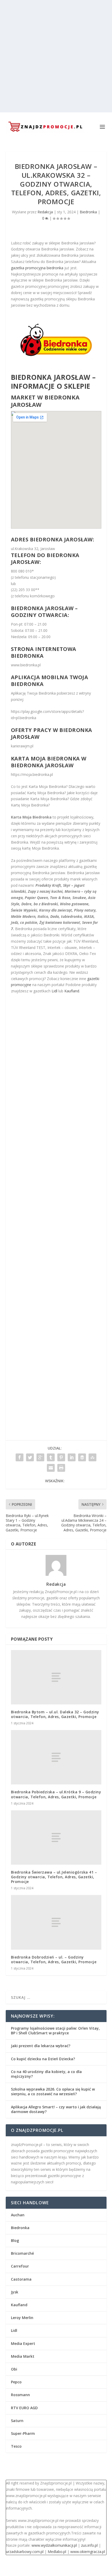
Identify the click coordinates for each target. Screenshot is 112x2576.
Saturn (17, 2421)
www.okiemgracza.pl (88, 2552)
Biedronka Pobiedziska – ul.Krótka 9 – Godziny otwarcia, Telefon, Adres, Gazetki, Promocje (56, 1794)
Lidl (54, 991)
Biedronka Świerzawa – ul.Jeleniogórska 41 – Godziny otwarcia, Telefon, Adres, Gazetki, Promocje (54, 1877)
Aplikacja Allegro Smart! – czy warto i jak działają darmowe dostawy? (56, 2109)
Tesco (16, 2446)
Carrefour (20, 2266)
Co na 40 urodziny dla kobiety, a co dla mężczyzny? (46, 2074)
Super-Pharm (23, 2433)
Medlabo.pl (57, 2552)
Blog (15, 2240)
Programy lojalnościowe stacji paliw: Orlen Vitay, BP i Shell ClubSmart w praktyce (55, 2031)
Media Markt (23, 2356)
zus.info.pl (89, 2545)
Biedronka (88, 212)
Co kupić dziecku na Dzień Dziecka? (43, 2059)
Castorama (21, 2279)
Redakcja (45, 212)
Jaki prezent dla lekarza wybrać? (41, 2046)
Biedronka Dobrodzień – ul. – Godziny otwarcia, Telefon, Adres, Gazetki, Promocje (54, 1959)
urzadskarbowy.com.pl (25, 2552)
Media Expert (23, 2343)
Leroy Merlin (22, 2318)
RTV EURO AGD (24, 2408)
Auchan (18, 2215)
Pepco (16, 2382)
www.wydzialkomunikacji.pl (54, 2545)
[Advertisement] (56, 56)
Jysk (15, 2292)
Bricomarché (22, 2253)
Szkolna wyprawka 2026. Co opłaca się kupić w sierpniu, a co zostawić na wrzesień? (53, 2091)
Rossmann (20, 2395)
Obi (14, 2369)
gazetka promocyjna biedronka (37, 268)
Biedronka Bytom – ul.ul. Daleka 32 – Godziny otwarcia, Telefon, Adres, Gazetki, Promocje (55, 1714)
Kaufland (72, 991)
